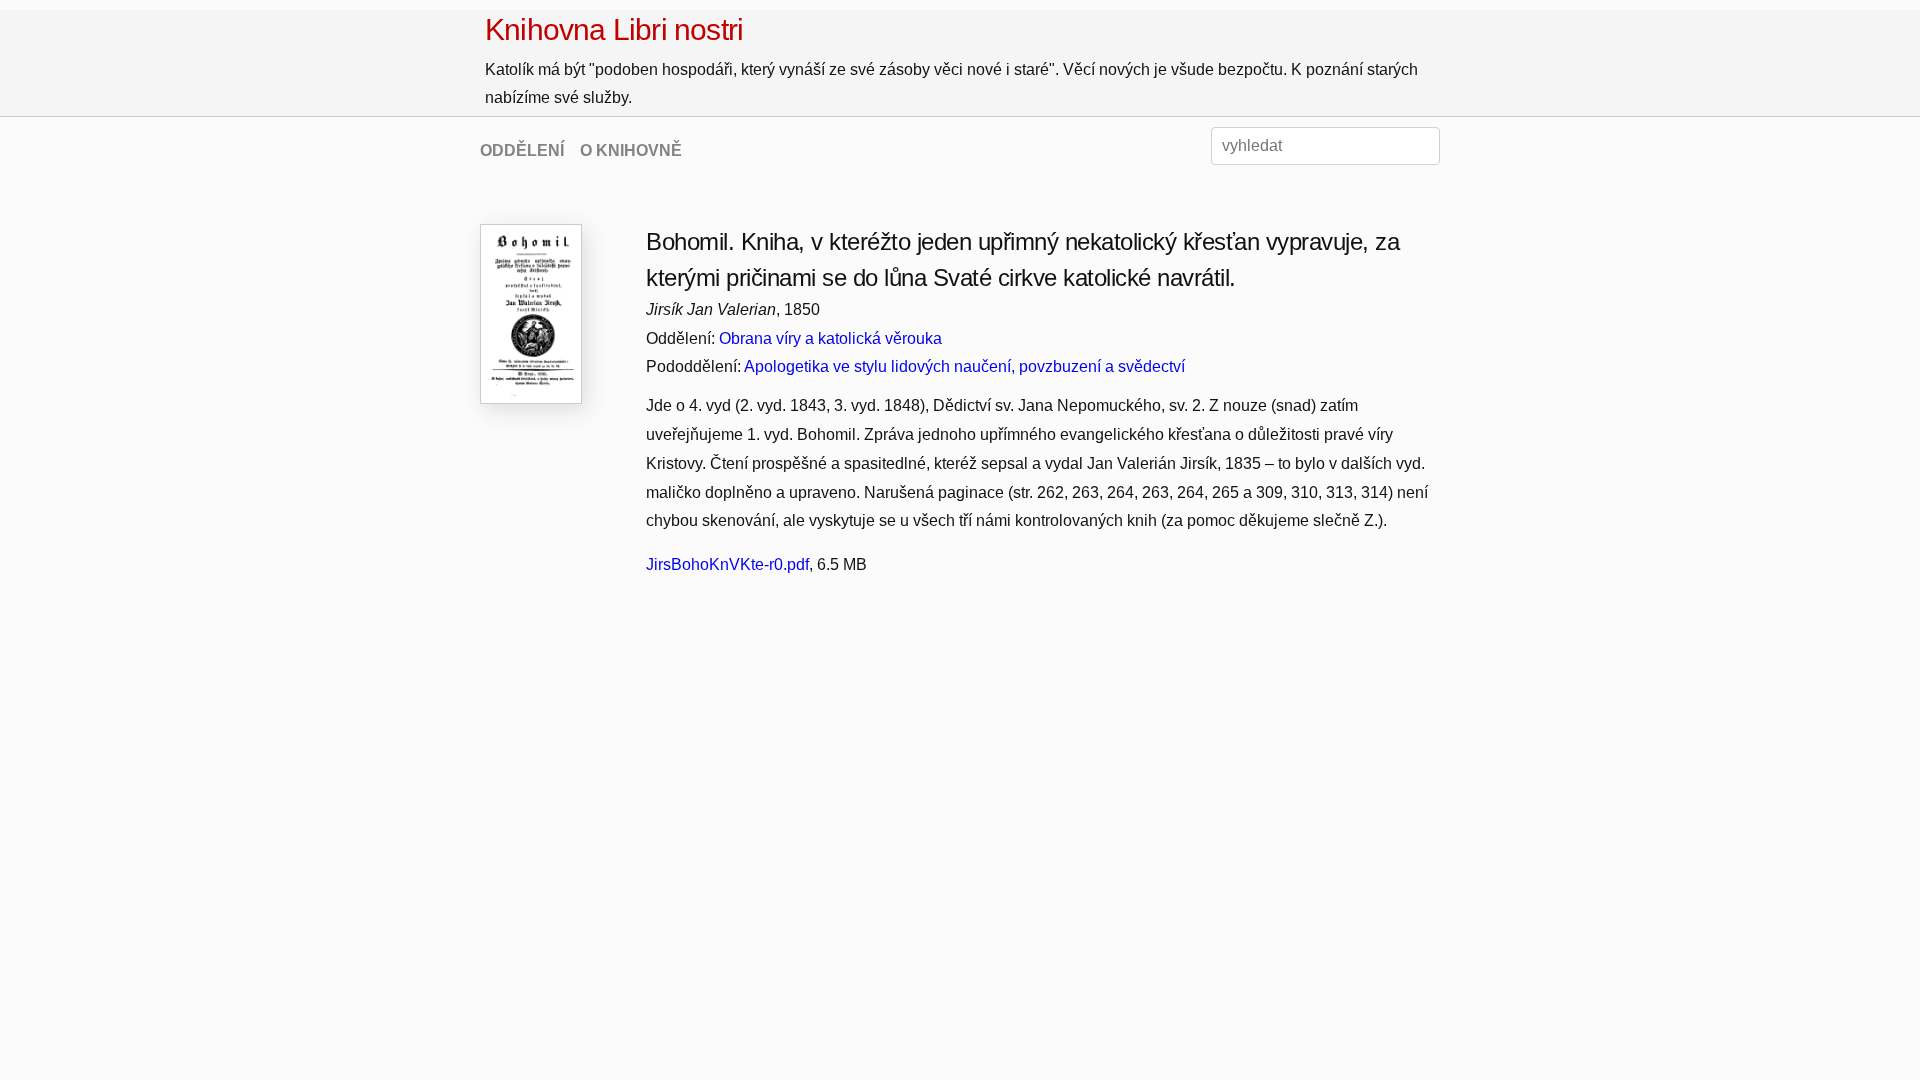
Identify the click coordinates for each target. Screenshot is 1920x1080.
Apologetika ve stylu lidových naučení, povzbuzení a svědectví (964, 366)
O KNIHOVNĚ (631, 150)
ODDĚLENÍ (522, 150)
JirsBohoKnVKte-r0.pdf (727, 564)
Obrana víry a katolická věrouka (830, 338)
